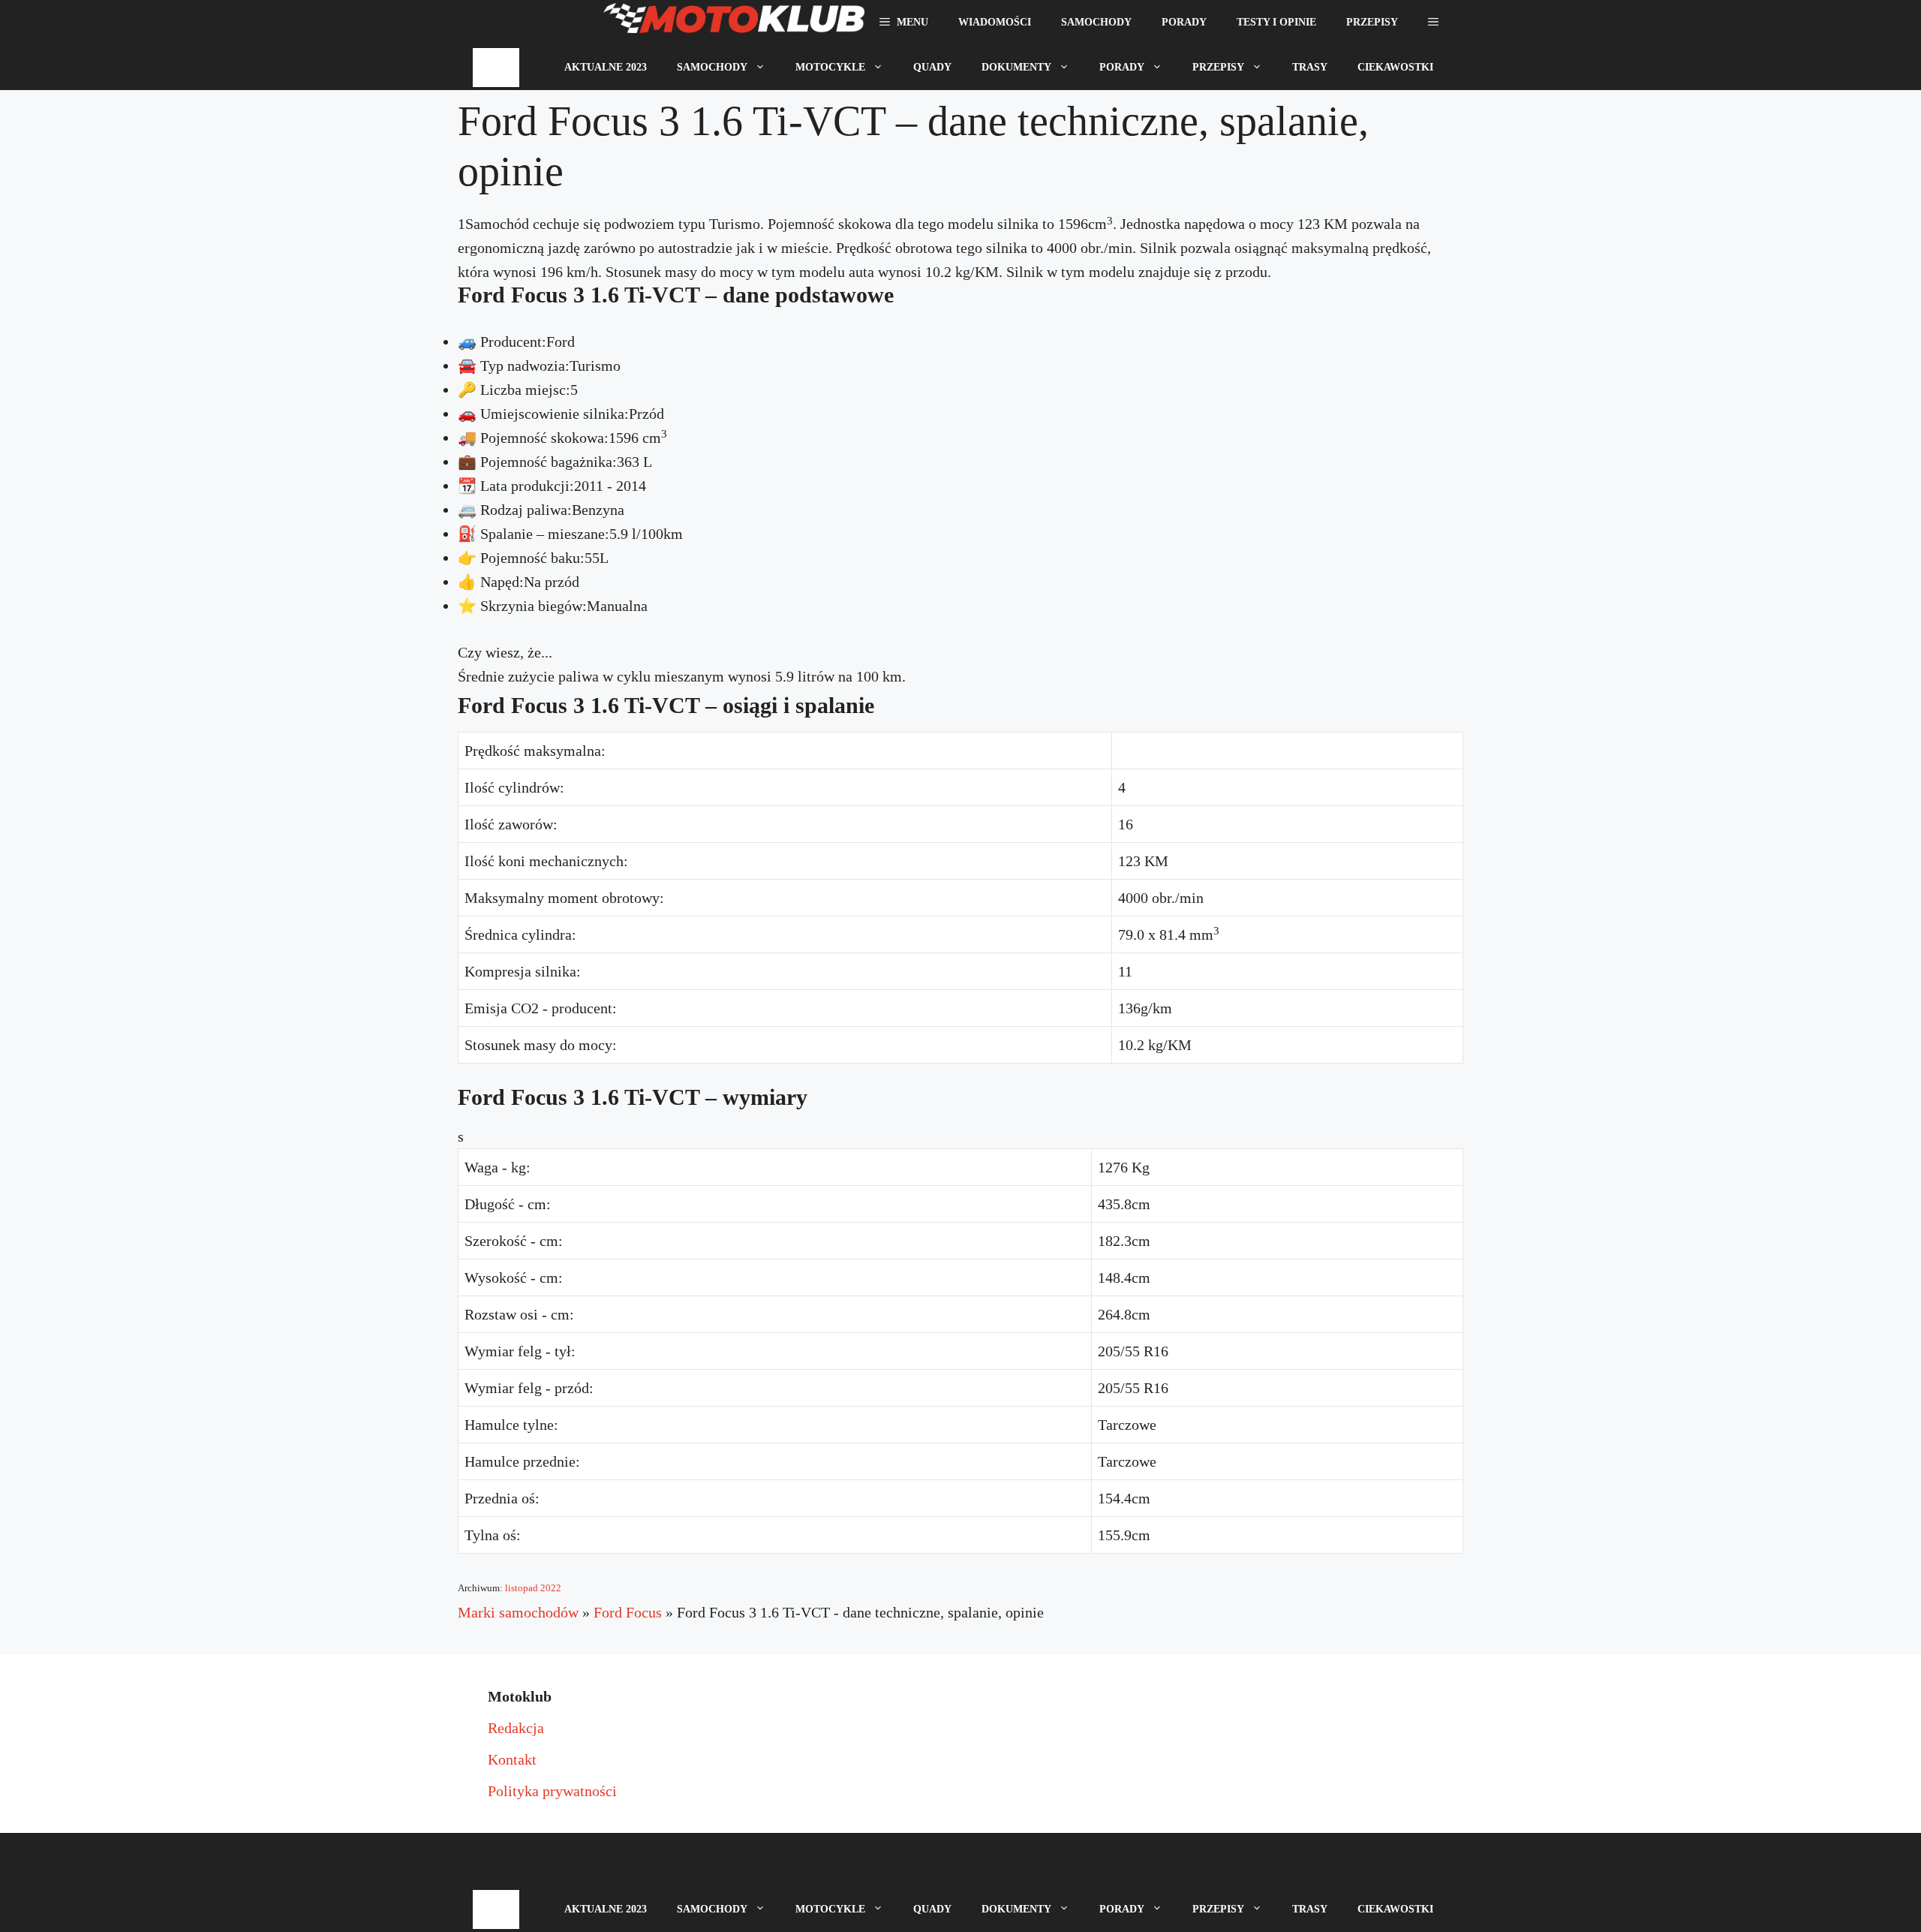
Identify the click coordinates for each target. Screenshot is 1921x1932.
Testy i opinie (1276, 22)
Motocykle (830, 67)
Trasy (1310, 67)
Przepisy (1372, 22)
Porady (1184, 22)
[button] (1433, 23)
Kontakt (512, 1759)
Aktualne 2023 (606, 67)
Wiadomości (995, 22)
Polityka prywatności (552, 1791)
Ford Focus (628, 1612)
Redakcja (516, 1728)
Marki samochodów (518, 1612)
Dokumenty (1016, 67)
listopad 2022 (533, 1588)
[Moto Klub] (734, 23)
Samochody (1096, 22)
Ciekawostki (1395, 67)
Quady (932, 67)
